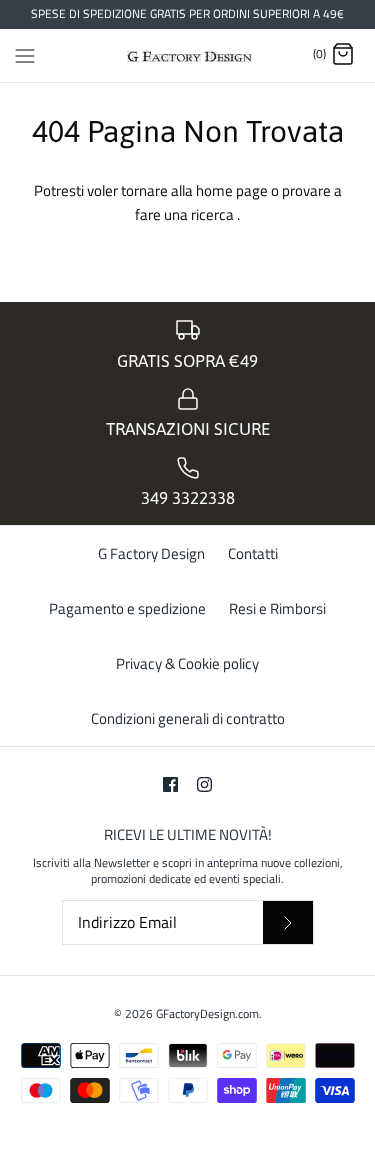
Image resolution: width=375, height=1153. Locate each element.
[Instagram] (204, 784)
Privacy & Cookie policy (187, 663)
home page (233, 190)
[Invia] (288, 922)
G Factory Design (151, 553)
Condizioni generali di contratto (188, 718)
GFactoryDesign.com (207, 1013)
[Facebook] (170, 784)
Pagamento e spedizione (127, 608)
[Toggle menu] (25, 54)
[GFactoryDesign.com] (187, 55)
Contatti (253, 553)
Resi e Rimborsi (277, 608)
